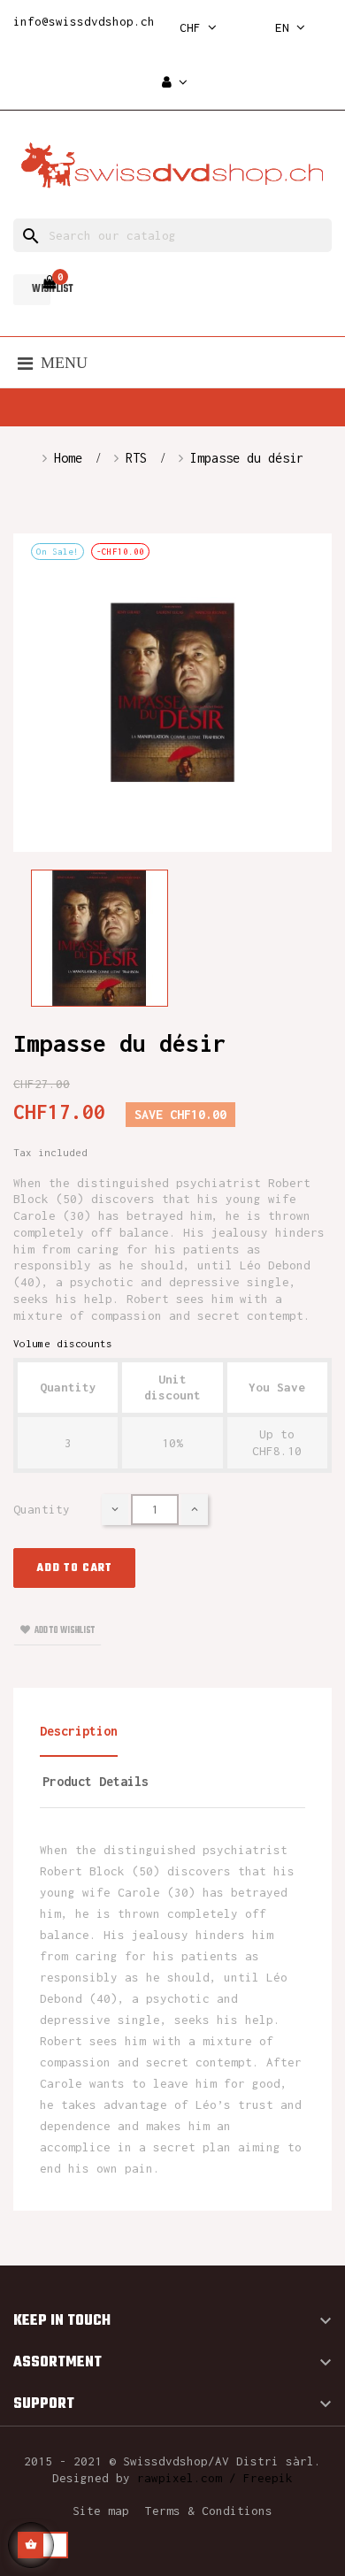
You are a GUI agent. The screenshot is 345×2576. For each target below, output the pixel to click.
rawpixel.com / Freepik (215, 2478)
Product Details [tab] (96, 1781)
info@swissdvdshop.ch (84, 21)
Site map (101, 2511)
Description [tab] (79, 1731)
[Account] (175, 83)
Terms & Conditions (209, 2511)
